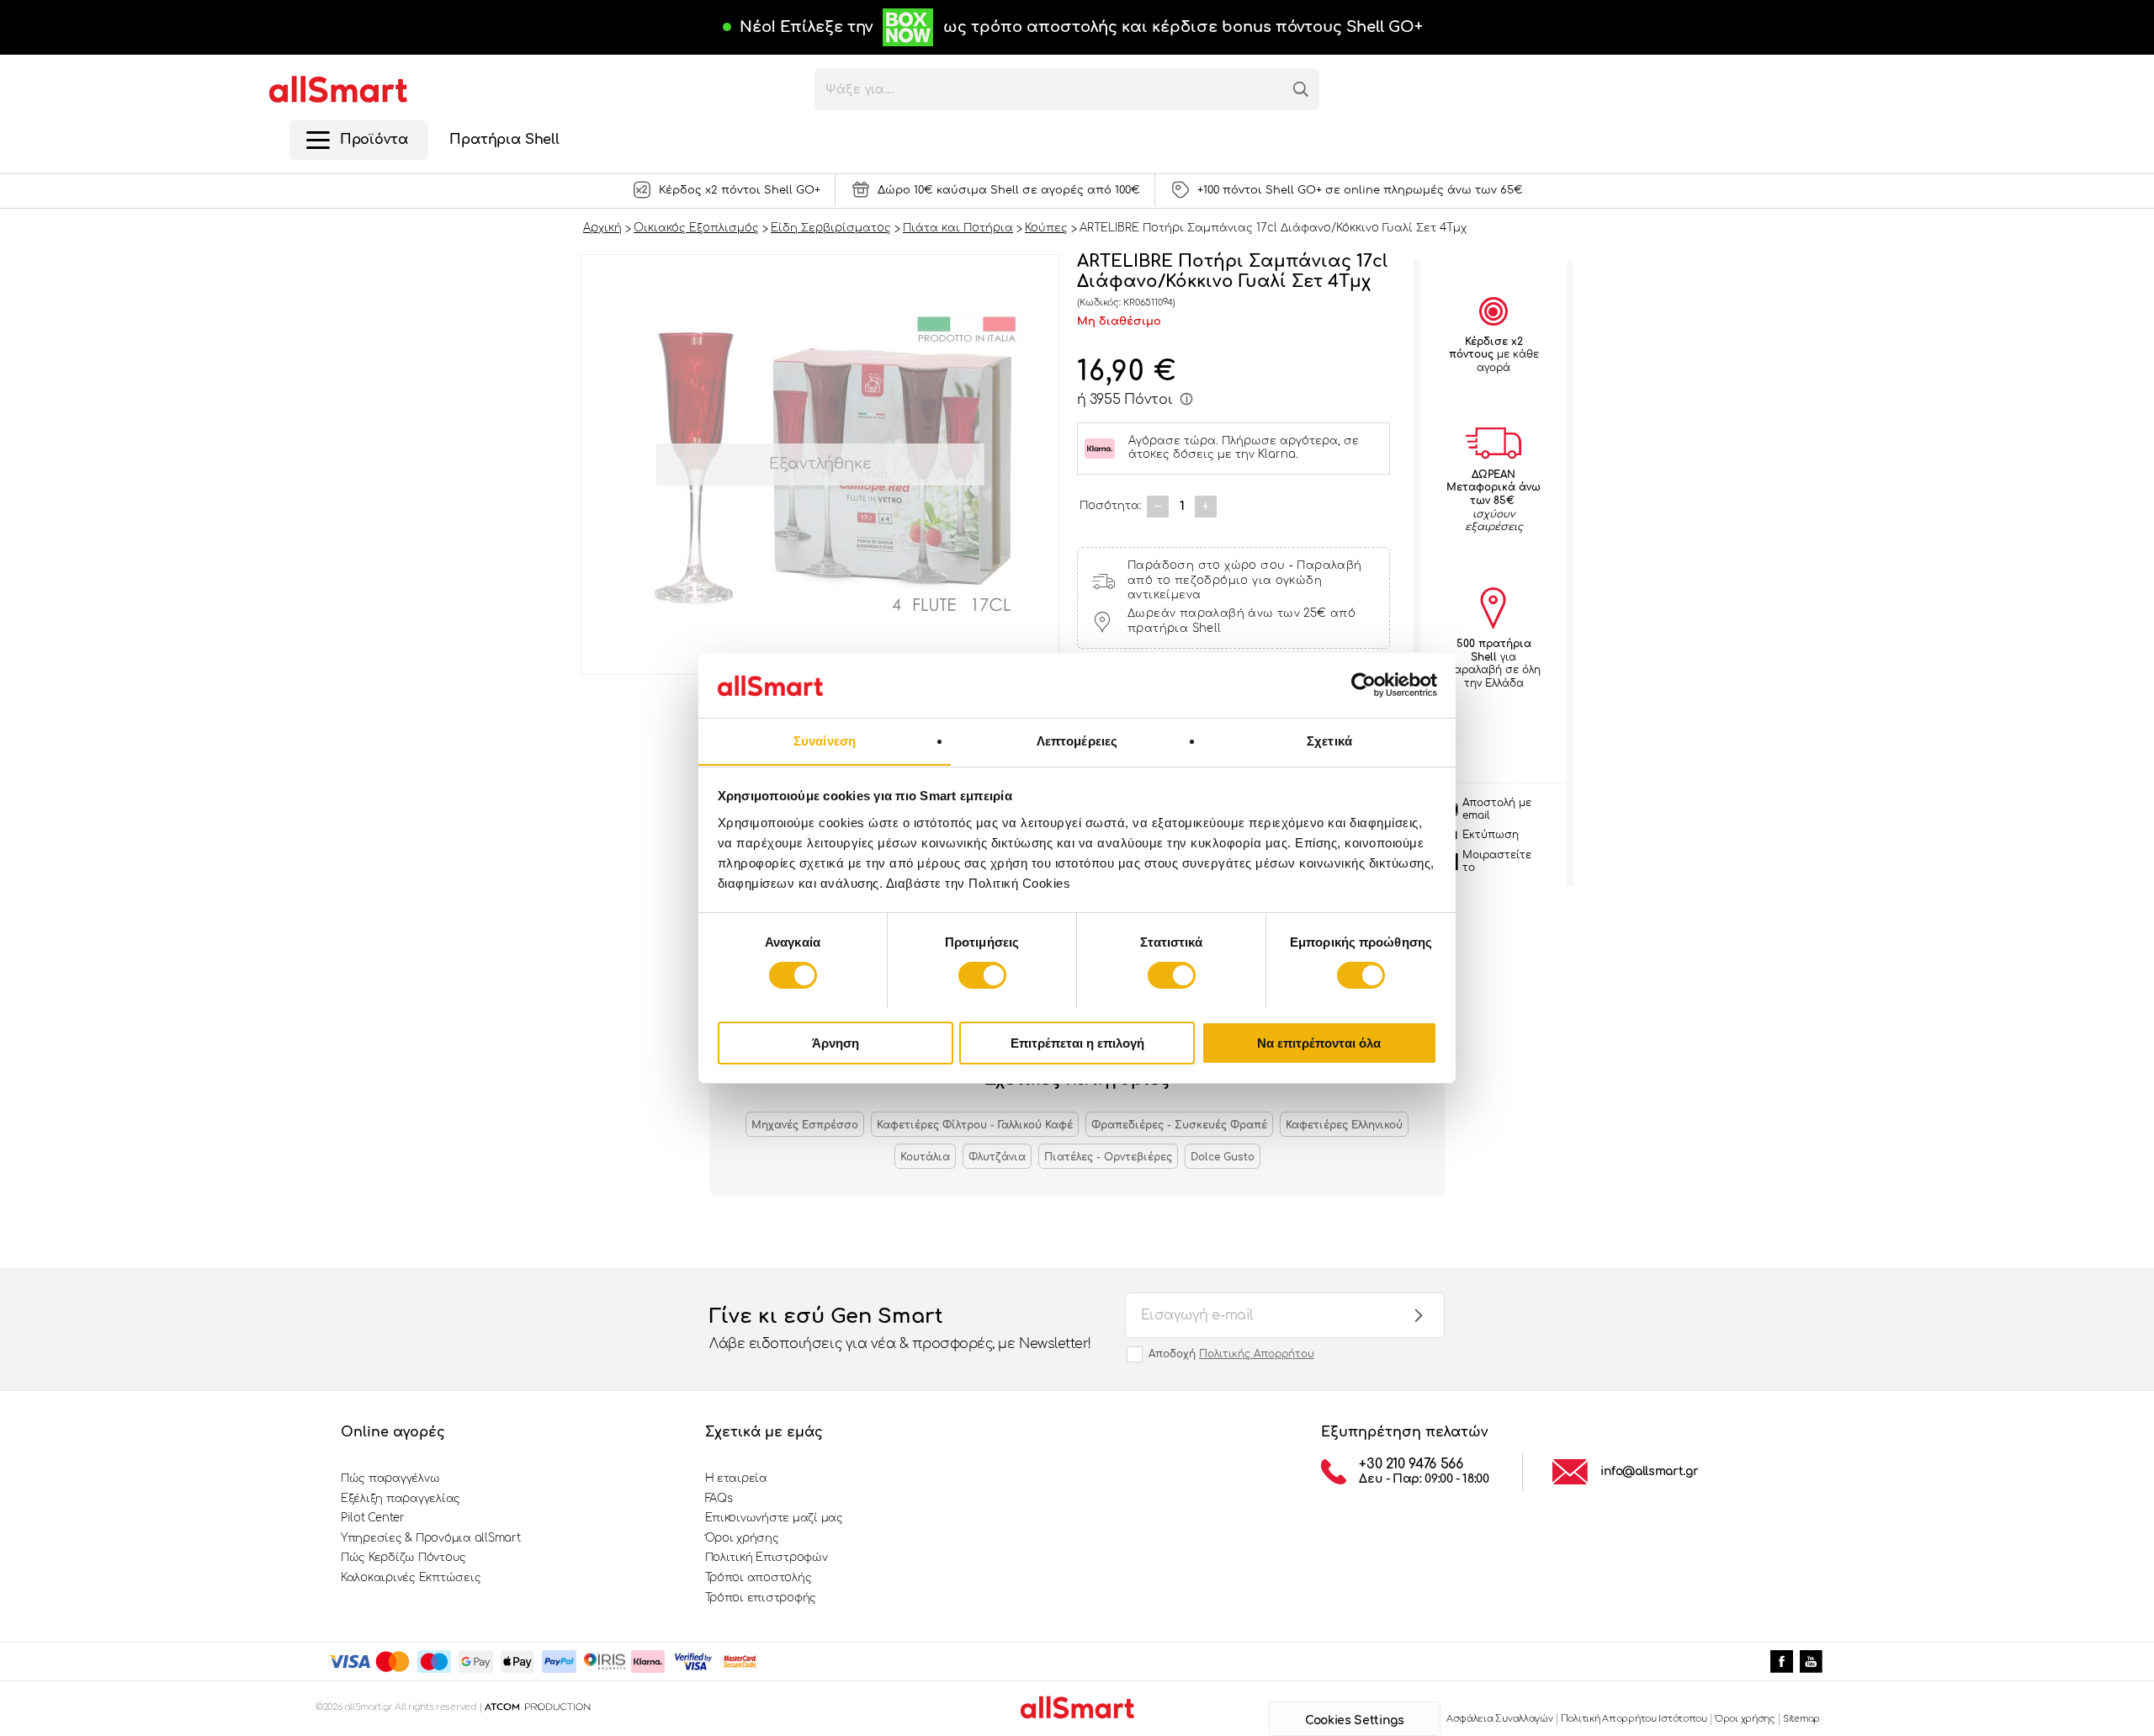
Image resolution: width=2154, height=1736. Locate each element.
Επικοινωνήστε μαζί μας (774, 1518)
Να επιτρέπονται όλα (1319, 1042)
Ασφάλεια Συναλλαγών (1500, 1719)
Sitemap (1801, 1719)
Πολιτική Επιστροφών (767, 1558)
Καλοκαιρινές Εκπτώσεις (411, 1578)
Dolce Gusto (1223, 1157)
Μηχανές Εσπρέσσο (805, 1125)
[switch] (982, 975)
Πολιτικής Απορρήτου (1257, 1354)
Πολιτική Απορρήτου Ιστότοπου (1634, 1719)
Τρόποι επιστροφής (761, 1598)
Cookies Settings (1354, 1720)
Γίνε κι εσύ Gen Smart (900, 1328)
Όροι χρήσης (742, 1538)
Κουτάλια (925, 1157)
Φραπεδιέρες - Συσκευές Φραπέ (1179, 1125)
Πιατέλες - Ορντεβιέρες (1108, 1157)
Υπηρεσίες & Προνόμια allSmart (430, 1538)
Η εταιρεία (736, 1479)
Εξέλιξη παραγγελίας (401, 1499)
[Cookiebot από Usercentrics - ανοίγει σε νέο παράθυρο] (1363, 685)
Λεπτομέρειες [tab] (1077, 740)
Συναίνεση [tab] (825, 740)
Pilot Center (373, 1518)
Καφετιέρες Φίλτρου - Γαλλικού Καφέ (975, 1125)
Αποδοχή (1231, 1354)
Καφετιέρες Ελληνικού (1344, 1125)
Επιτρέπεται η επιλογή (1077, 1042)
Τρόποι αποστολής (759, 1578)
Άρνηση (836, 1042)
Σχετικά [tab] (1329, 740)
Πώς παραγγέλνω (390, 1479)
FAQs (719, 1499)
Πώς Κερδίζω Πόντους (403, 1558)
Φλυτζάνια (997, 1157)
